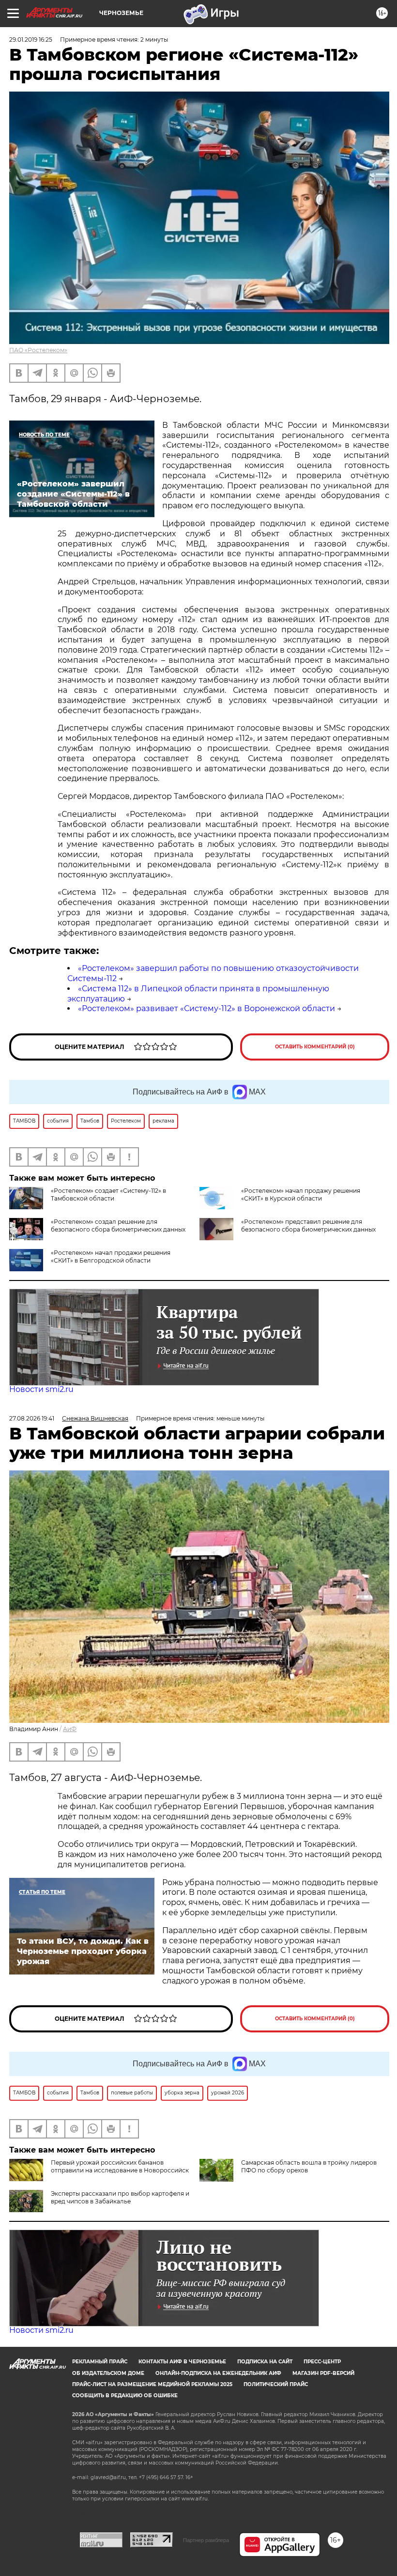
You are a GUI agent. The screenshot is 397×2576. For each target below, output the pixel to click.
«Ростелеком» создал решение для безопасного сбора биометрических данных (118, 1226)
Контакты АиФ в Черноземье (182, 2362)
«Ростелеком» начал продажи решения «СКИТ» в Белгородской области (111, 1257)
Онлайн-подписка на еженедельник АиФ (218, 2373)
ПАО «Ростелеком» (38, 350)
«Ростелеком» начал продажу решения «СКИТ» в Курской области (301, 1194)
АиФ (70, 1729)
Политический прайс (276, 2384)
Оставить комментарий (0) (315, 1047)
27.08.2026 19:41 (32, 1418)
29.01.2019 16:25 (31, 39)
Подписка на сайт (265, 2362)
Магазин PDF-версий (323, 2373)
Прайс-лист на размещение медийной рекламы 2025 (152, 2384)
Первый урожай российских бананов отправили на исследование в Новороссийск (120, 2166)
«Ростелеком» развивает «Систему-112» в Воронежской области (206, 1008)
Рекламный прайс (100, 2362)
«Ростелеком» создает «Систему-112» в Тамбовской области (108, 1194)
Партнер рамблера (206, 2540)
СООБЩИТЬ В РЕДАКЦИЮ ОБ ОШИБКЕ (125, 2396)
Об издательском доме (108, 2373)
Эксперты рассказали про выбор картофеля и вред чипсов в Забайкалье (120, 2197)
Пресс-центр (322, 2362)
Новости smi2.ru (41, 1389)
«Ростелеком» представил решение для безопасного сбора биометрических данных (308, 1226)
